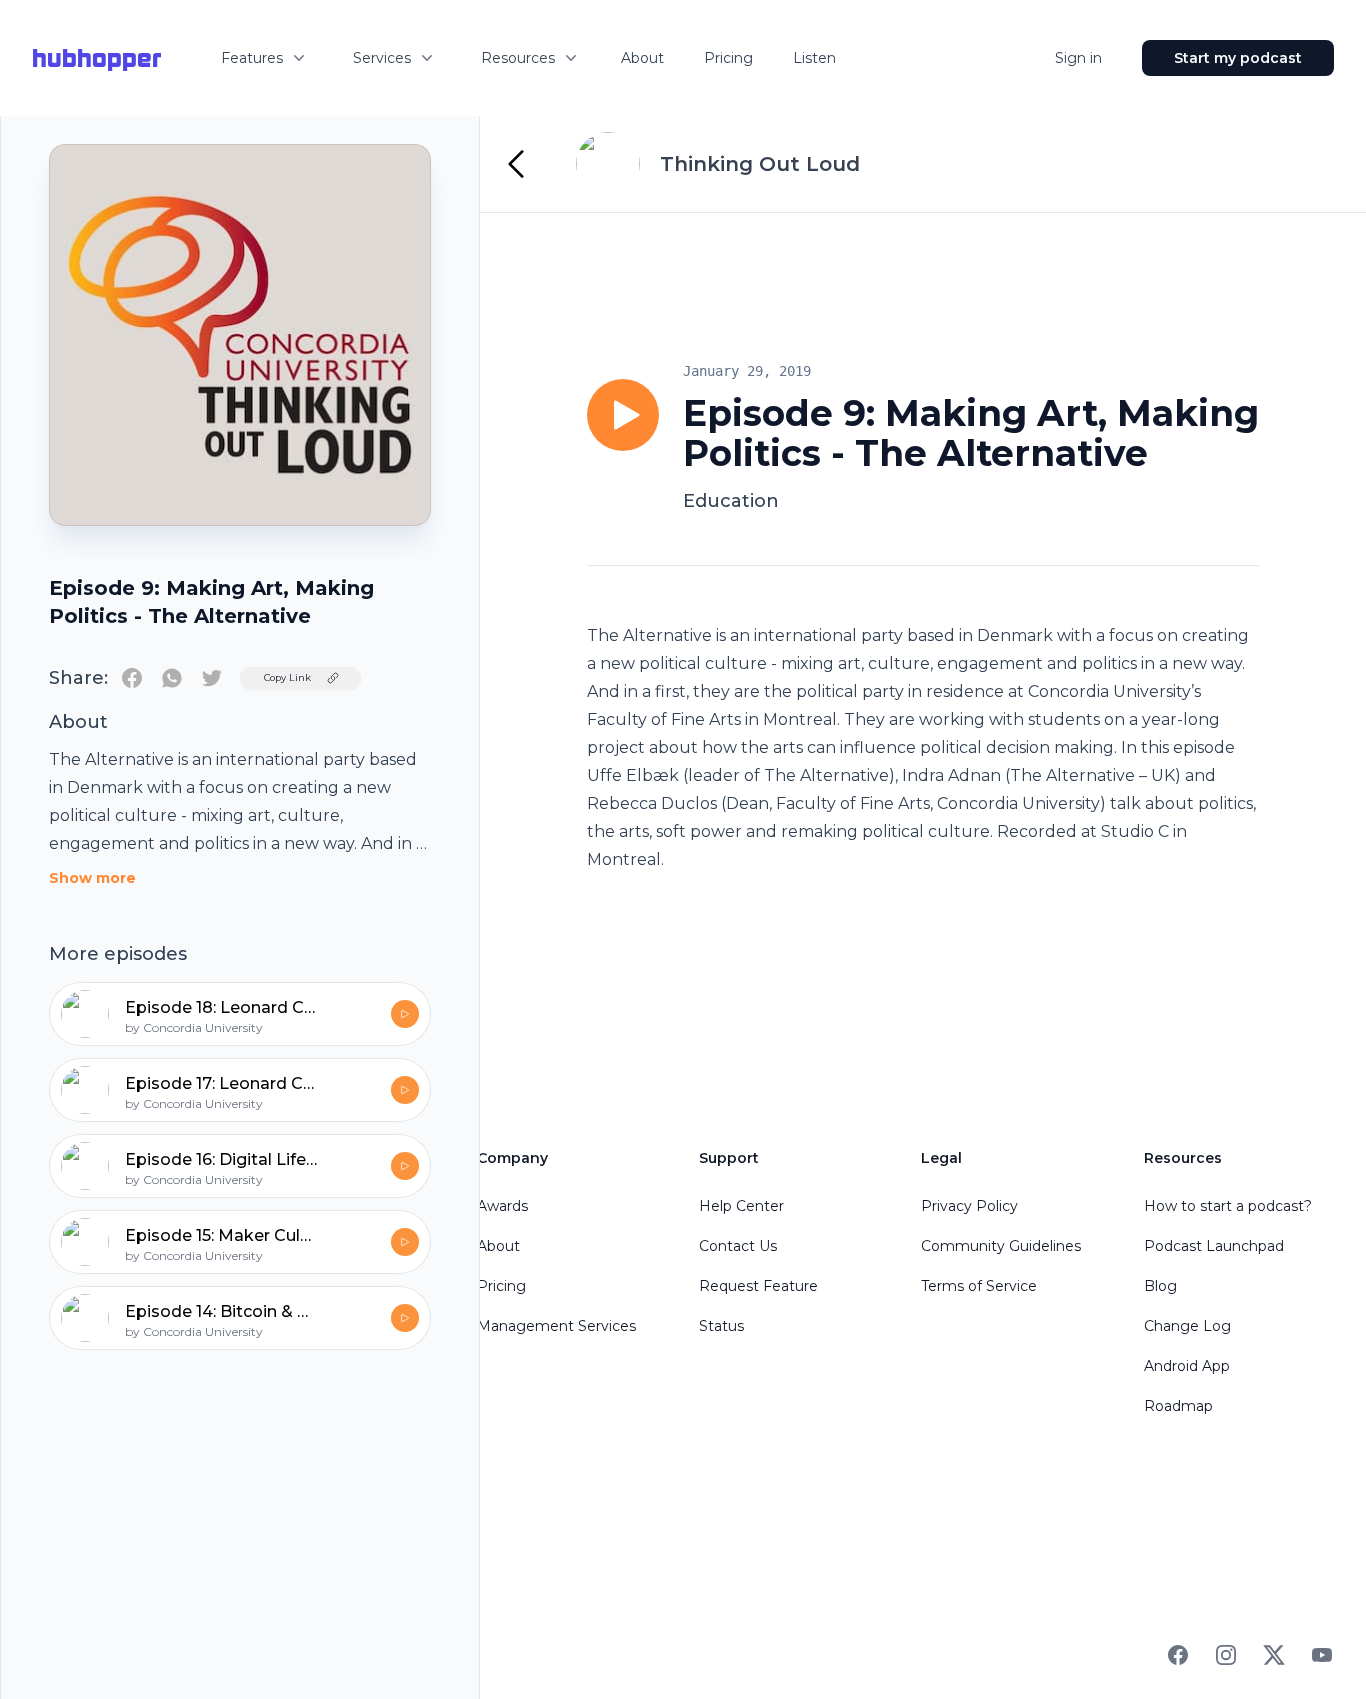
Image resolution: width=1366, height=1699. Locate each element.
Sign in (1078, 58)
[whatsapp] (172, 678)
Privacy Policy (969, 1206)
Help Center (741, 1206)
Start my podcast (1238, 58)
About (642, 58)
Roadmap (1178, 1406)
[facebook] (132, 678)
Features (252, 58)
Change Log (1187, 1326)
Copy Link (287, 677)
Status (721, 1326)
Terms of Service (979, 1286)
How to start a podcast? (1228, 1206)
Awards (502, 1206)
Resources (518, 58)
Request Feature (758, 1286)
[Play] (623, 415)
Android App (1187, 1366)
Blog (1160, 1286)
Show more (92, 878)
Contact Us (738, 1246)
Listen (814, 58)
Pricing (728, 58)
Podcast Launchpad (1214, 1246)
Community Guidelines (1001, 1246)
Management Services (556, 1326)
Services (382, 58)
